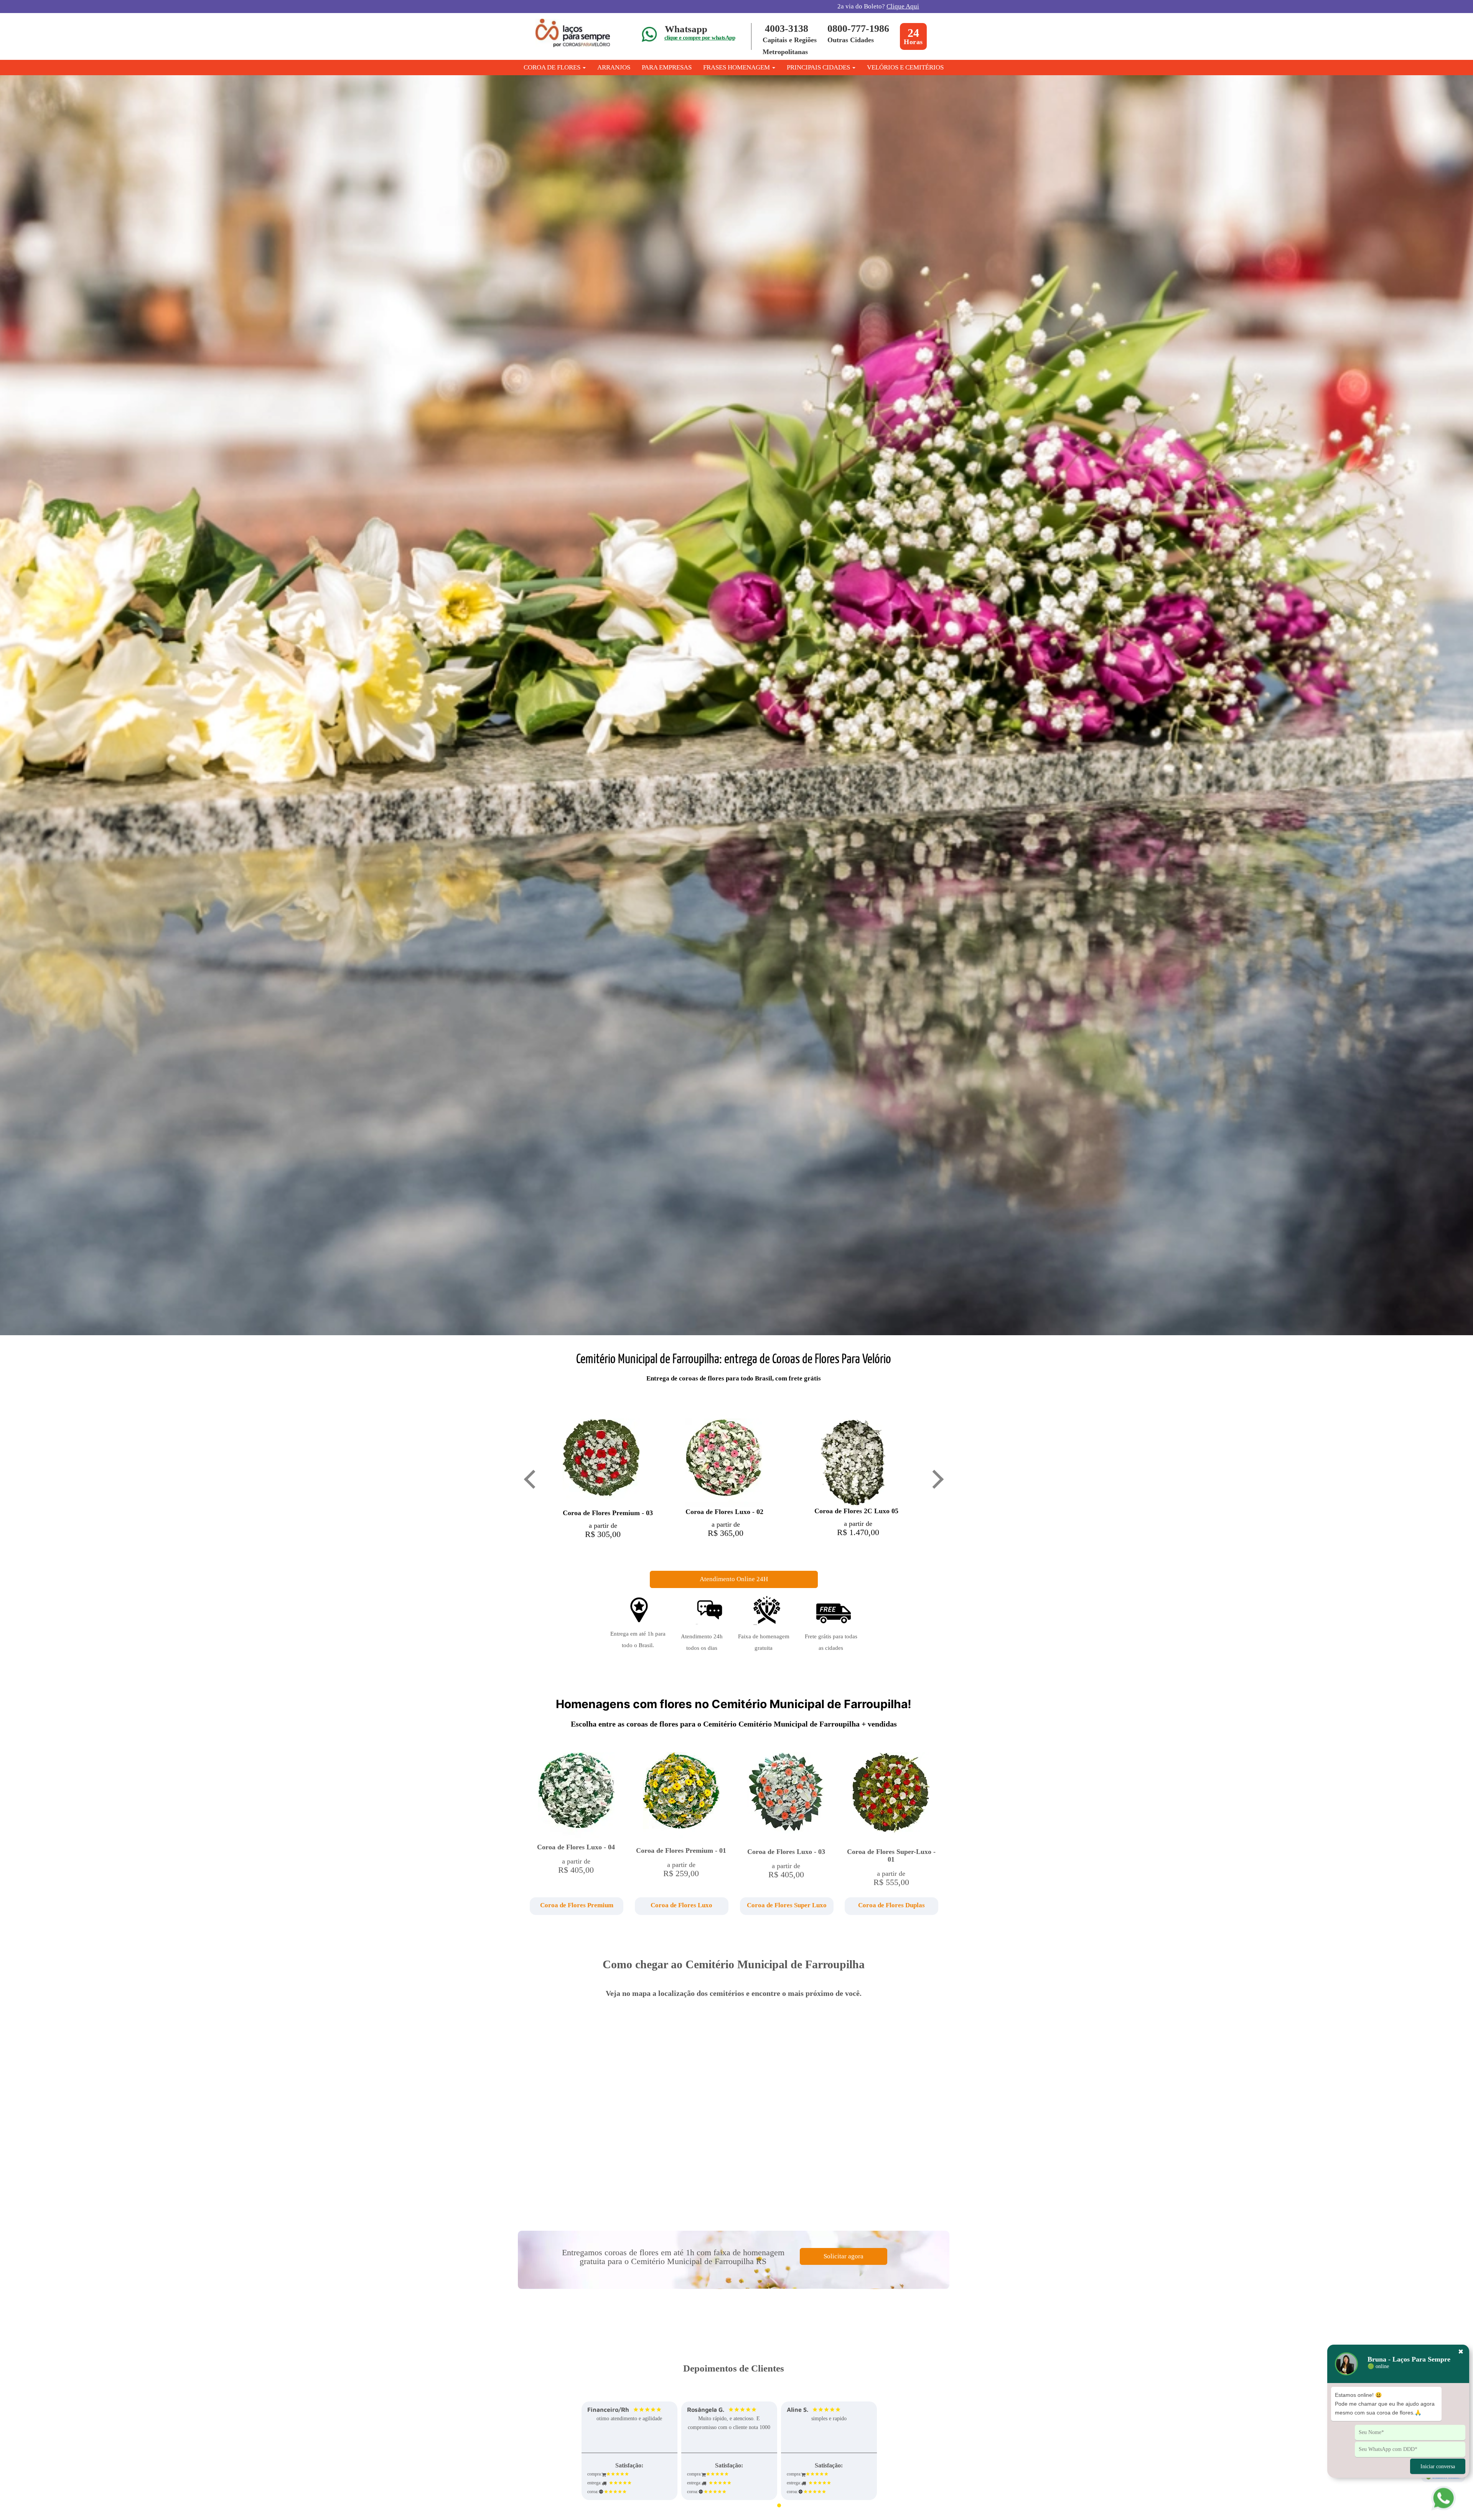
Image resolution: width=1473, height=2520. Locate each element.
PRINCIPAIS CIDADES (819, 67)
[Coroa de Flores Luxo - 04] (576, 1795)
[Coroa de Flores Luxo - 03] (786, 1797)
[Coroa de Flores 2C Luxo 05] (853, 1462)
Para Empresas (667, 67)
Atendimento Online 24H (734, 1579)
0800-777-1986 (858, 29)
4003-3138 (787, 29)
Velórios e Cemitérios (905, 67)
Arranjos (614, 67)
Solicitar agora (844, 2256)
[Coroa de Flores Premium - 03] (601, 1463)
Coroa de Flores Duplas (891, 1905)
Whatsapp (686, 29)
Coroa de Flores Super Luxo (787, 1905)
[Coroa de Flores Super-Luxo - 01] (891, 1797)
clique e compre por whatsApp (700, 38)
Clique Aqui (903, 6)
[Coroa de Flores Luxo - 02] (724, 1462)
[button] (576, 1906)
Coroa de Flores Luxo (681, 1905)
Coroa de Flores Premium (577, 1905)
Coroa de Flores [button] (553, 67)
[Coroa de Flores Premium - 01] (681, 1796)
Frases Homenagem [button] (737, 67)
